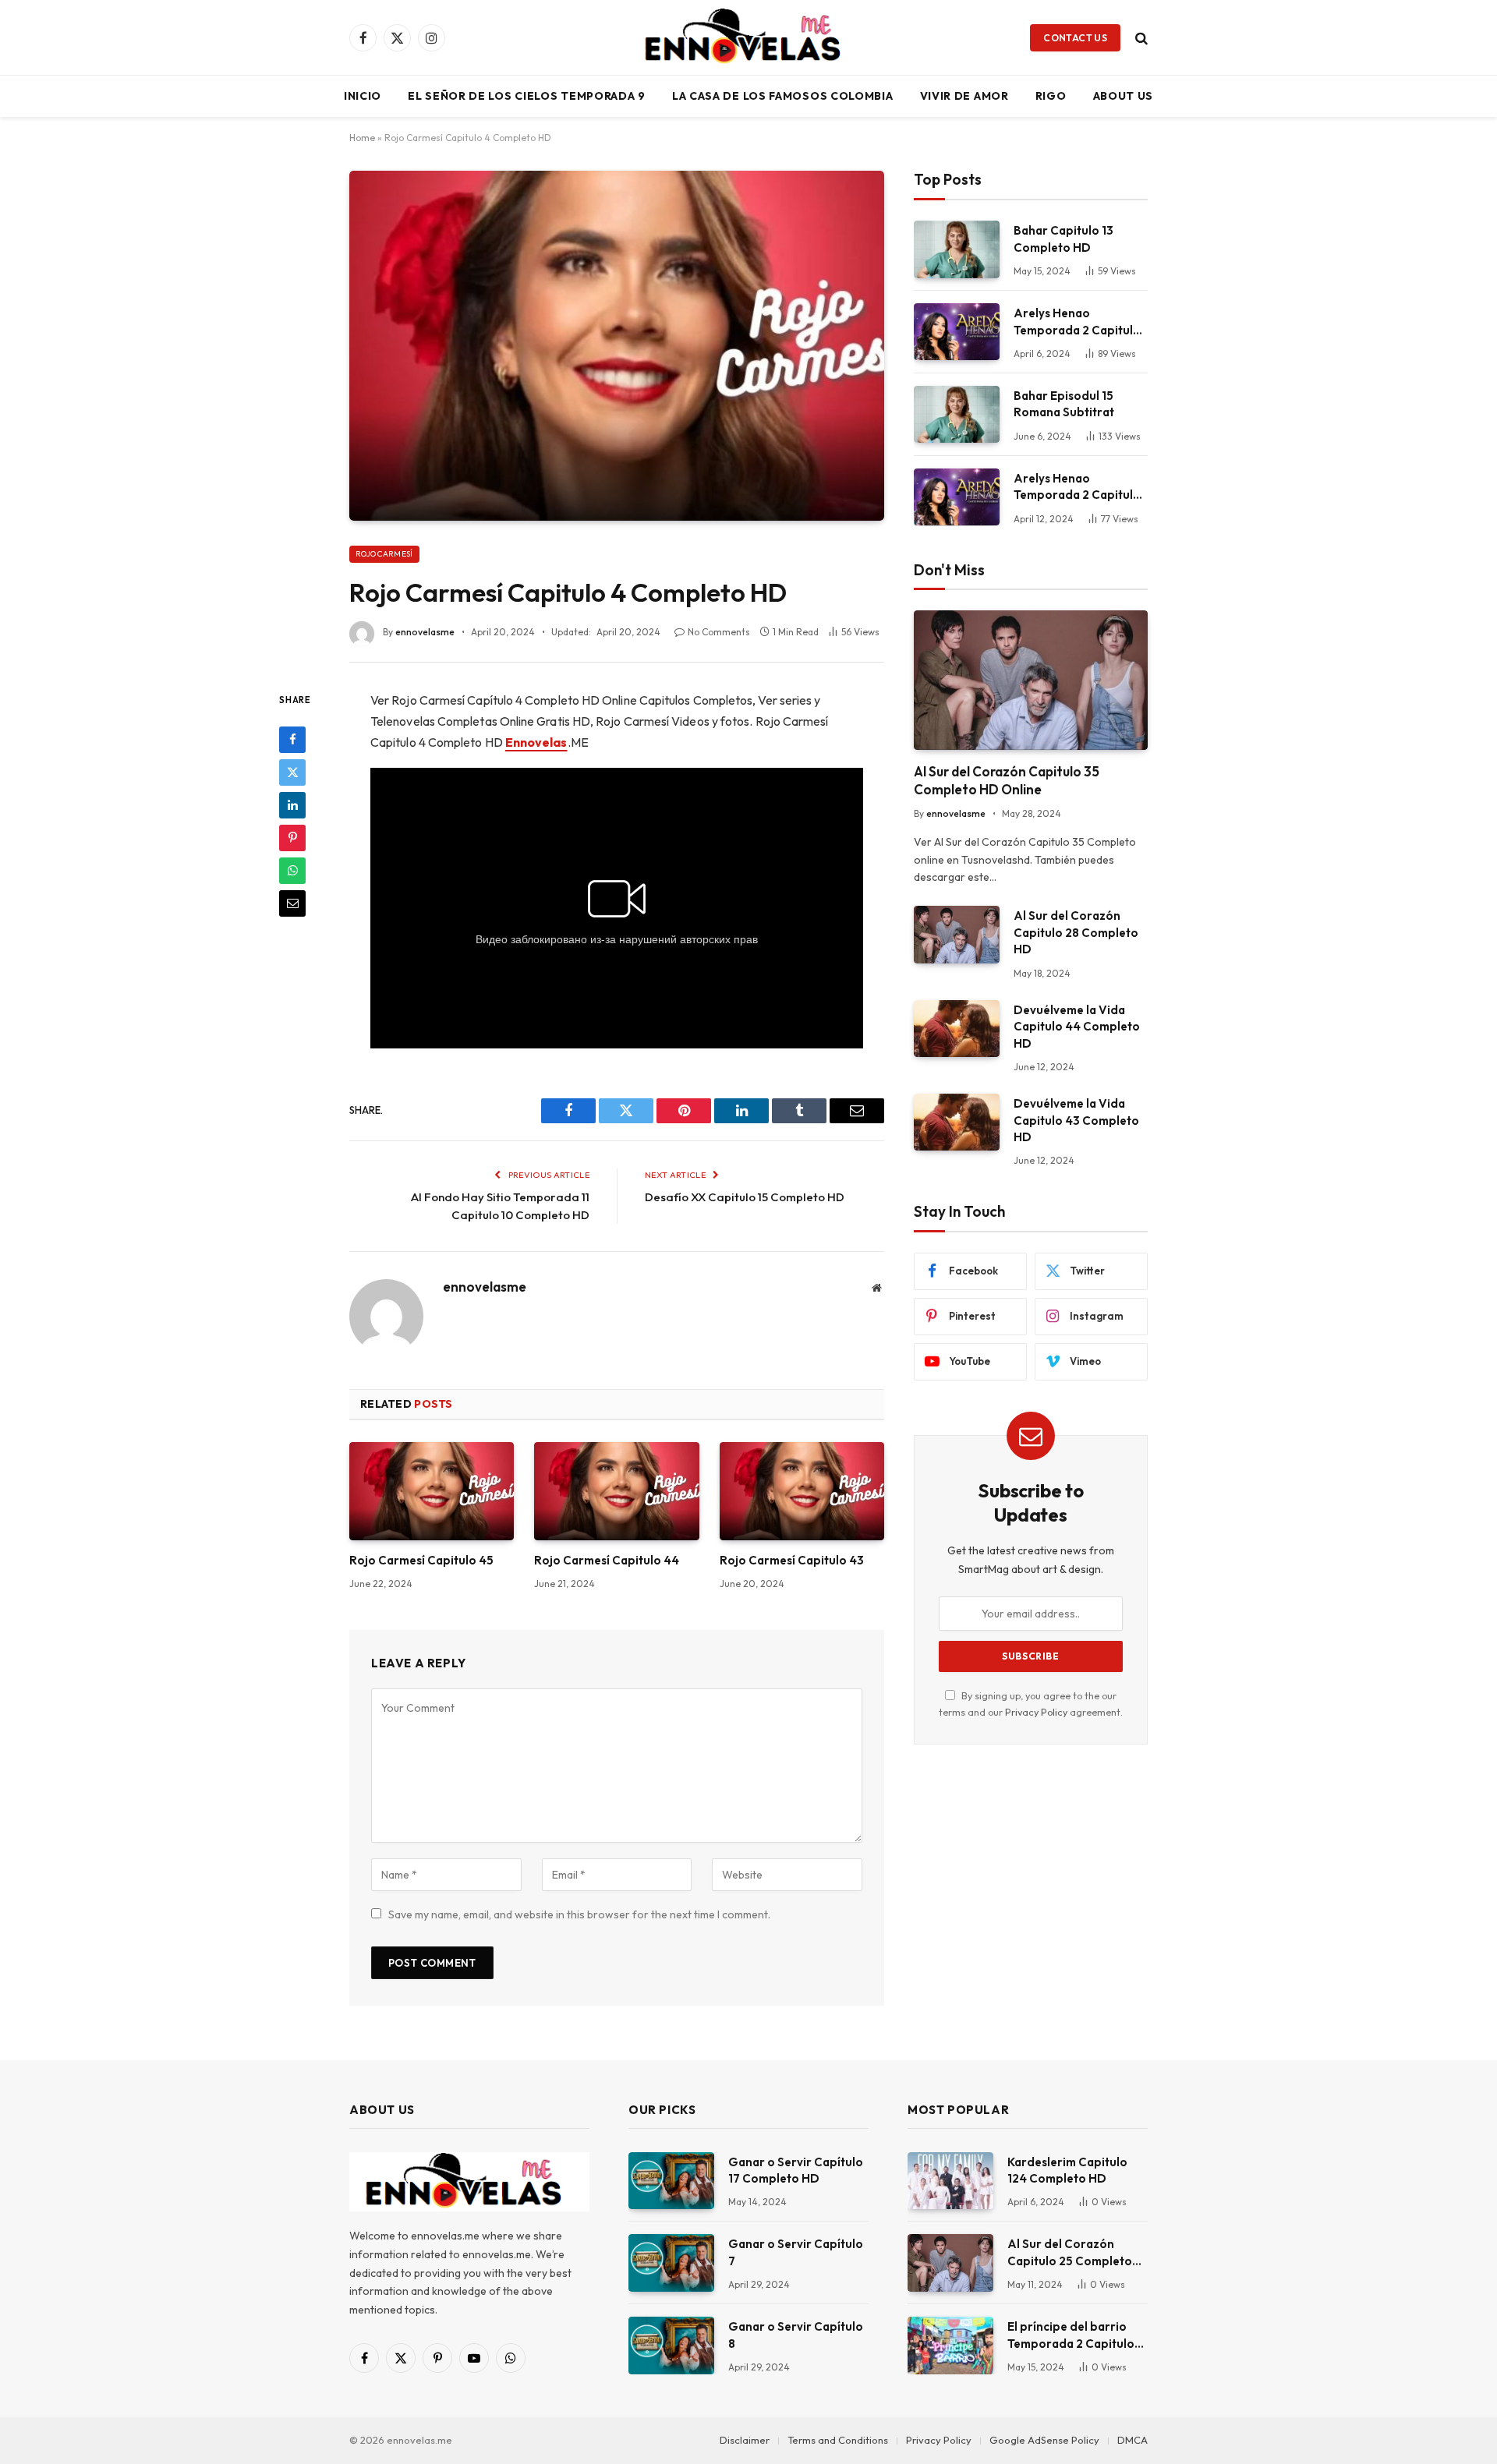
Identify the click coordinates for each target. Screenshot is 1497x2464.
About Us (1124, 96)
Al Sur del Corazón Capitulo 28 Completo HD (1076, 932)
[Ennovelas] (748, 37)
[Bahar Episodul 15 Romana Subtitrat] (957, 414)
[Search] (1140, 38)
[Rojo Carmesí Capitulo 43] (802, 1491)
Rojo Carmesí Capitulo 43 (792, 1560)
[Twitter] (292, 772)
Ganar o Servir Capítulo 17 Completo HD (796, 2170)
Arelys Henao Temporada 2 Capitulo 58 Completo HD (1077, 322)
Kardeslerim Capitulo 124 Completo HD (1067, 2170)
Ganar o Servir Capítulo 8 (796, 2335)
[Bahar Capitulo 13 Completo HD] (957, 249)
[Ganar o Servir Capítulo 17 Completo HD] (671, 2181)
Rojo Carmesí (384, 554)
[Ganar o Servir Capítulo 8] (671, 2345)
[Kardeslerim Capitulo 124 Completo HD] (950, 2181)
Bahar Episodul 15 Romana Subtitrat (1064, 404)
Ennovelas (536, 742)
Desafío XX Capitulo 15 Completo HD (745, 1197)
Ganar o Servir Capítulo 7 (796, 2252)
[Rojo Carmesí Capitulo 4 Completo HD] (617, 345)
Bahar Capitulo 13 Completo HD (1063, 239)
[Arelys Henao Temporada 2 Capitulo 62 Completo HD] (957, 497)
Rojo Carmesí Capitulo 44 (607, 1560)
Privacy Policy (1036, 1712)
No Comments (719, 632)
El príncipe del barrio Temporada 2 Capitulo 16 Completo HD (1071, 2335)
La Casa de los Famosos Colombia (783, 96)
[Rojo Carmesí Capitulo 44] (616, 1491)
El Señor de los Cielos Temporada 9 (527, 96)
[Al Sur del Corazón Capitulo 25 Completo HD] (950, 2262)
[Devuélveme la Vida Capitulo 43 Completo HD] (957, 1122)
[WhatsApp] (292, 870)
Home (362, 138)
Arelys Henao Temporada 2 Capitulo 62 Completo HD (1077, 487)
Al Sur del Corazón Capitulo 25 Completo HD (1070, 2253)
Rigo (1051, 96)
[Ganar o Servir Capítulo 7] (671, 2262)
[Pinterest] (292, 837)
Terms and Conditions (838, 2440)
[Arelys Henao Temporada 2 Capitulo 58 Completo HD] (957, 332)
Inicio (363, 96)
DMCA (1132, 2440)
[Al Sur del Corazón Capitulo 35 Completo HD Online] (1031, 680)
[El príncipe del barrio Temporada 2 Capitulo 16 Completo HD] (950, 2345)
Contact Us (1075, 38)
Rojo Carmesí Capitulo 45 (421, 1560)
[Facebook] (292, 739)
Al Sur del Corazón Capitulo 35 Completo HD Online (1007, 780)
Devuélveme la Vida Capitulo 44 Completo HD (1077, 1027)
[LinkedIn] (292, 804)
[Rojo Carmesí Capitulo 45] (432, 1491)
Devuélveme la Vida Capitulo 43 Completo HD (1076, 1120)
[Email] (292, 903)
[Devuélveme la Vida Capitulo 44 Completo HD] (957, 1029)
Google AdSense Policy (1044, 2440)
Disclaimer (745, 2440)
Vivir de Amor (964, 96)
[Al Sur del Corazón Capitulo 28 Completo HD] (957, 934)
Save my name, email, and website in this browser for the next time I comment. (579, 1914)
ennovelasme (425, 632)
